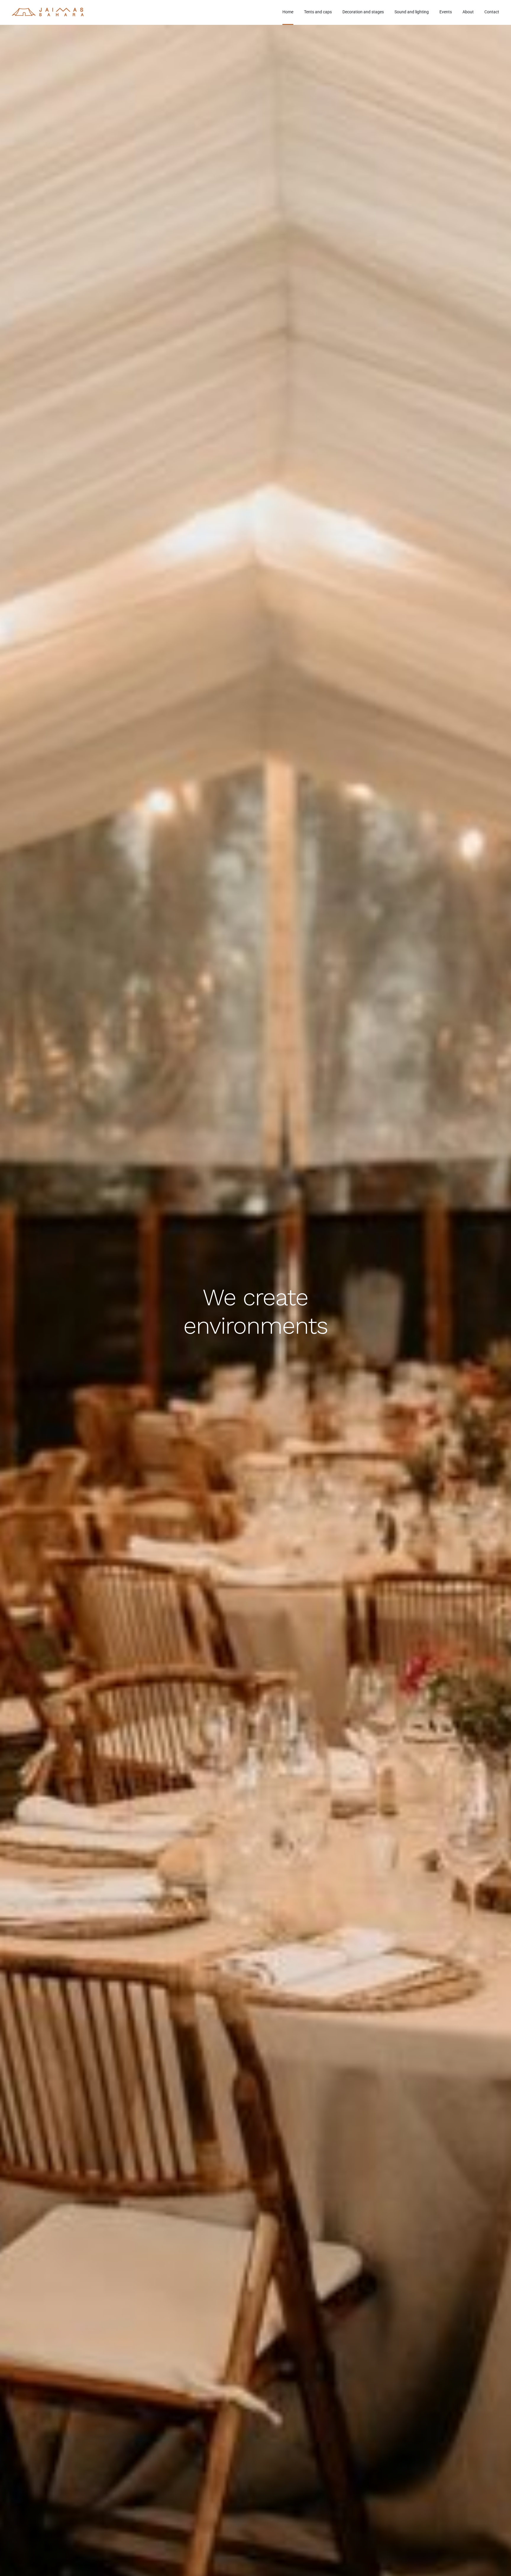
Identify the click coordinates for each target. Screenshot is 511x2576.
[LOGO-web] (48, 10)
